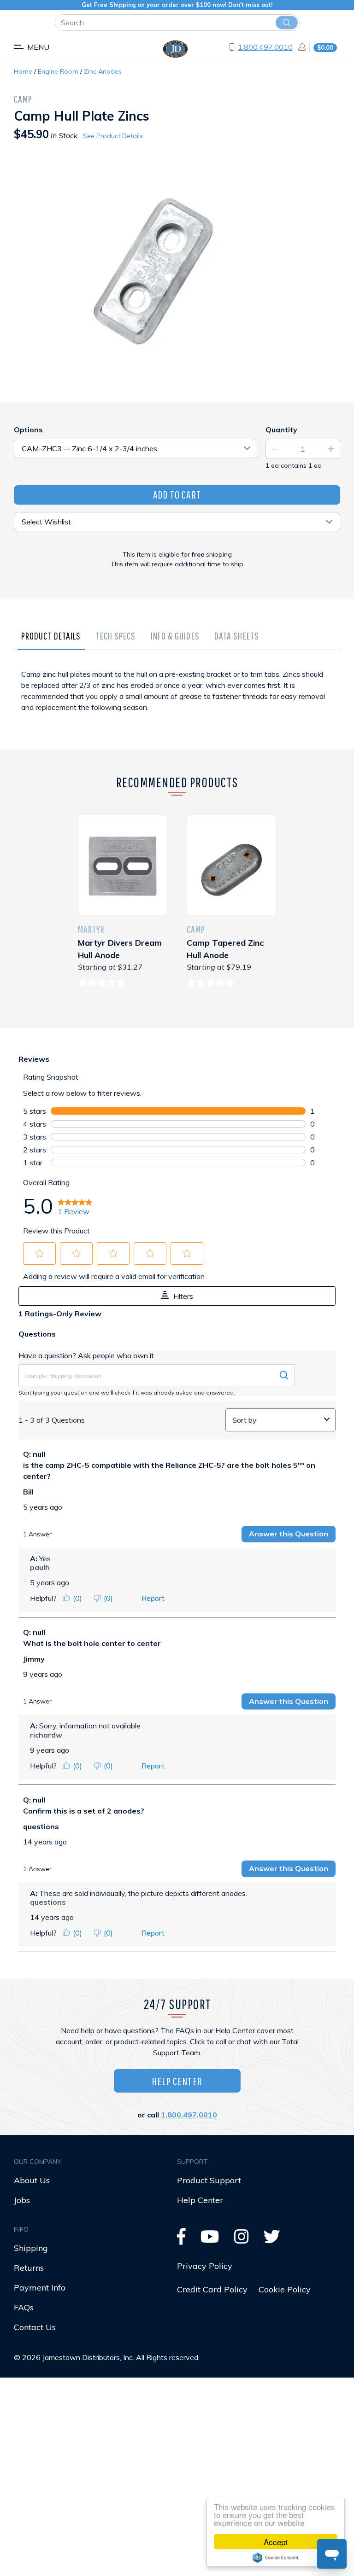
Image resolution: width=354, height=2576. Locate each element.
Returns (29, 2268)
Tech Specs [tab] (116, 636)
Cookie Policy (285, 2289)
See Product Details (113, 136)
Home (23, 71)
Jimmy (34, 1659)
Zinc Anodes (103, 71)
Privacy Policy (205, 2266)
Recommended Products (177, 782)
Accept (276, 2542)
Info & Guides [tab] (175, 636)
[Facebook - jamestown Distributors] (181, 2240)
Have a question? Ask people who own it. (87, 1355)
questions (41, 1826)
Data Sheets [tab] (237, 636)
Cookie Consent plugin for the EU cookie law (276, 2558)
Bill (28, 1492)
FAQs (24, 2307)
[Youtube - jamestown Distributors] (210, 2240)
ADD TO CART (177, 494)
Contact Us (35, 2327)
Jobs (22, 2200)
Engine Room (58, 71)
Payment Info (40, 2288)
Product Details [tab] (51, 636)
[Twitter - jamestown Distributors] (272, 2240)
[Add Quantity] (331, 449)
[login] (299, 47)
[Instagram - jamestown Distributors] (242, 2240)
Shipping (31, 2248)
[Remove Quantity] (275, 449)
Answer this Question (289, 1534)
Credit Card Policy (212, 2289)
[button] (40, 1253)
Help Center (177, 2081)
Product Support (209, 2180)
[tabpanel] (177, 704)
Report (153, 1598)
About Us (32, 2180)
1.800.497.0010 (265, 47)
